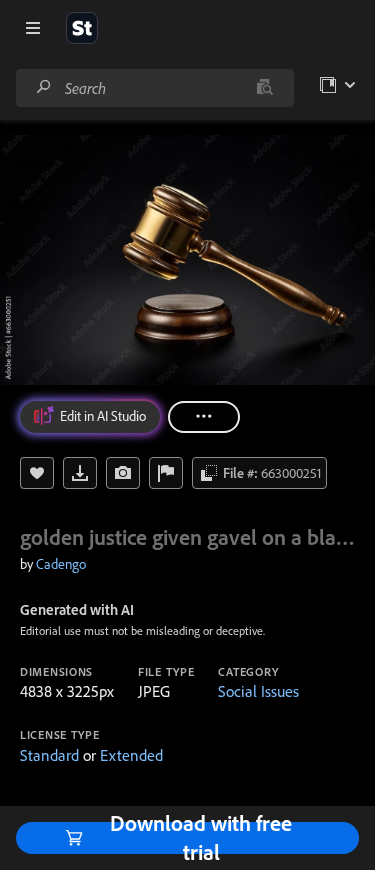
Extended (131, 755)
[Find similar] (264, 88)
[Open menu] (33, 28)
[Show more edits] (204, 417)
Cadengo (61, 564)
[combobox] (154, 88)
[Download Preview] (80, 473)
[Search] (44, 87)
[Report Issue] (166, 473)
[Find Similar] (123, 473)
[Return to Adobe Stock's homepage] (82, 28)
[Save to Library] (37, 473)
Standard (49, 755)
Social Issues (258, 691)
